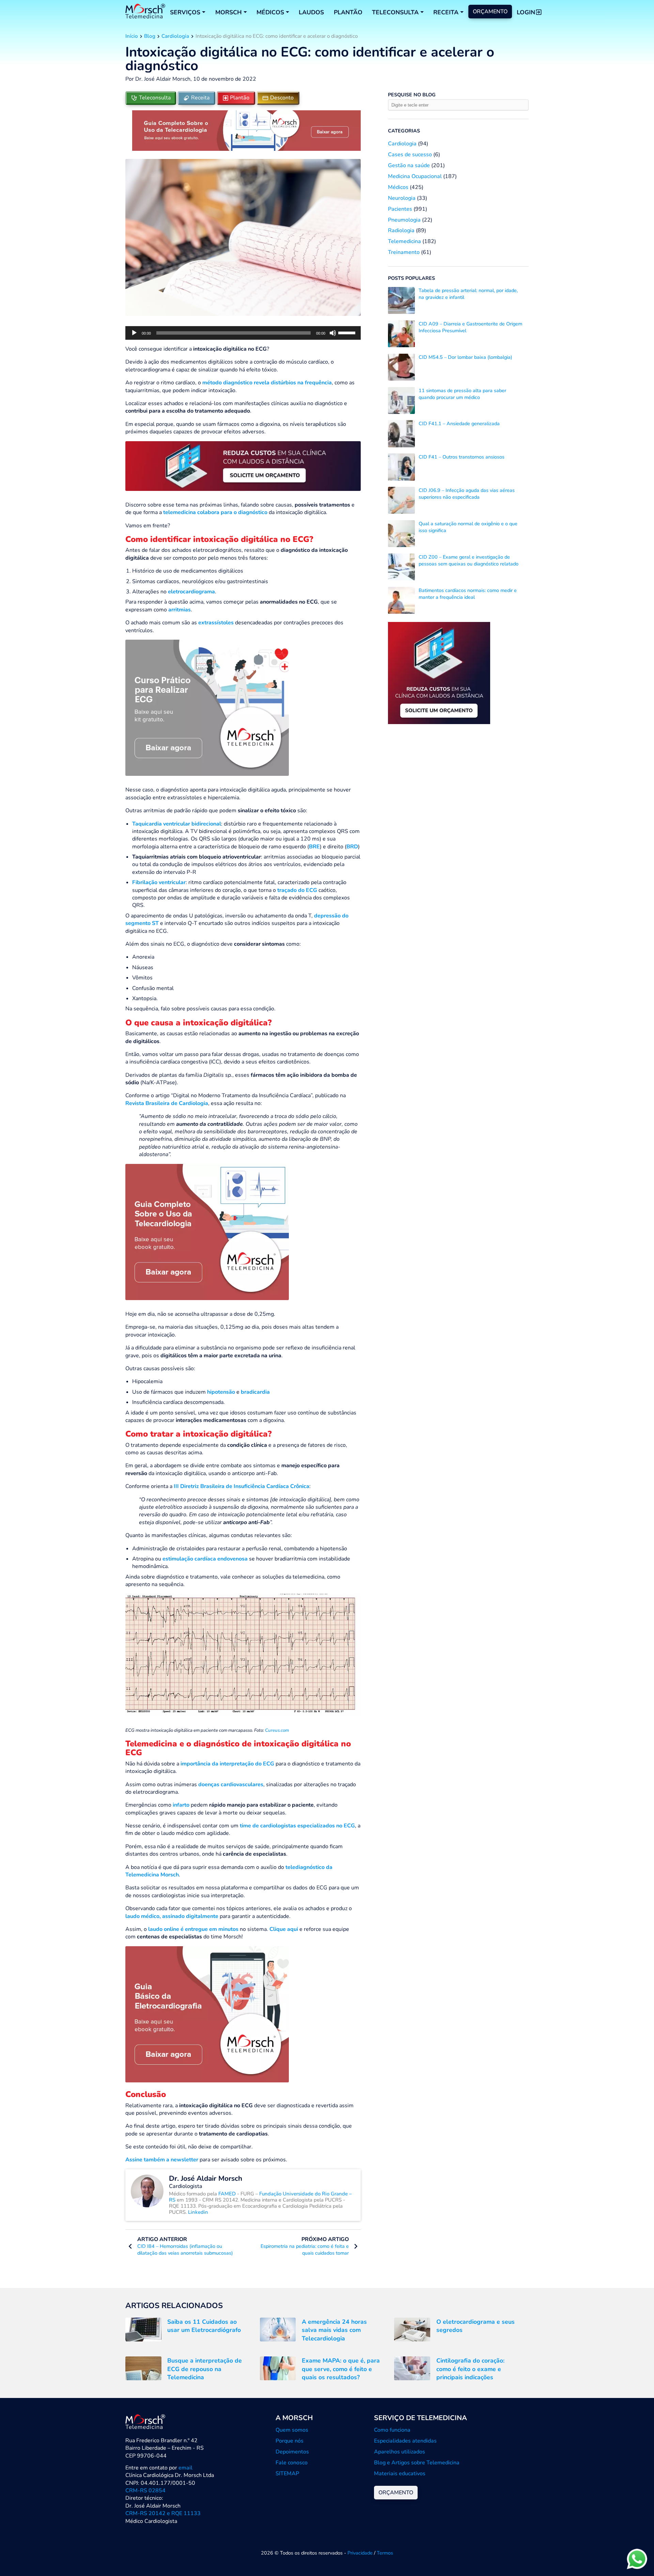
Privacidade (360, 2553)
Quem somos (292, 2430)
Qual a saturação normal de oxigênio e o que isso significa (468, 527)
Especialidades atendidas (405, 2441)
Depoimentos (292, 2452)
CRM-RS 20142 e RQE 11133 (163, 2513)
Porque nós (290, 2441)
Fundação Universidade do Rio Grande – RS (260, 2197)
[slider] (348, 332)
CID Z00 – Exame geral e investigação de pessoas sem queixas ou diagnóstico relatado (469, 560)
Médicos (398, 187)
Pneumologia (404, 220)
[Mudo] (333, 333)
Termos (385, 2553)
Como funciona (392, 2430)
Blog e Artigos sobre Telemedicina (417, 2463)
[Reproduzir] (134, 333)
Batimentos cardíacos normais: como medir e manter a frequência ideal (468, 594)
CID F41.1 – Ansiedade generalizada (459, 423)
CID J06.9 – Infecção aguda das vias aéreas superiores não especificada (467, 494)
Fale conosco (292, 2463)
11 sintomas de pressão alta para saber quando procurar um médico (462, 394)
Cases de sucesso (410, 155)
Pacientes (400, 209)
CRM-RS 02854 (145, 2491)
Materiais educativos (400, 2474)
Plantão (348, 12)
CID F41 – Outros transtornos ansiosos (462, 457)
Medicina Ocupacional (415, 176)
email (185, 2468)
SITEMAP (287, 2474)
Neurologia (402, 198)
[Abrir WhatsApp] (637, 2559)
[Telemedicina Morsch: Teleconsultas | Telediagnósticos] (145, 12)
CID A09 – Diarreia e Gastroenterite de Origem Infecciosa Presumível (470, 327)
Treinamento (404, 252)
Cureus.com (277, 1730)
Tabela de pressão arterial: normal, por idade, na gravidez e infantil (468, 294)
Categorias (404, 131)
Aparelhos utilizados (400, 2452)
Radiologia (401, 230)
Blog (150, 36)
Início (132, 36)
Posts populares (411, 278)
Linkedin (198, 2212)
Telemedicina (404, 241)
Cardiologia (175, 36)
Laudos (311, 12)
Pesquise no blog (412, 95)
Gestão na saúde (409, 165)
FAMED (228, 2194)
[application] (243, 333)
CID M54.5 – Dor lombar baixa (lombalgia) (465, 357)
